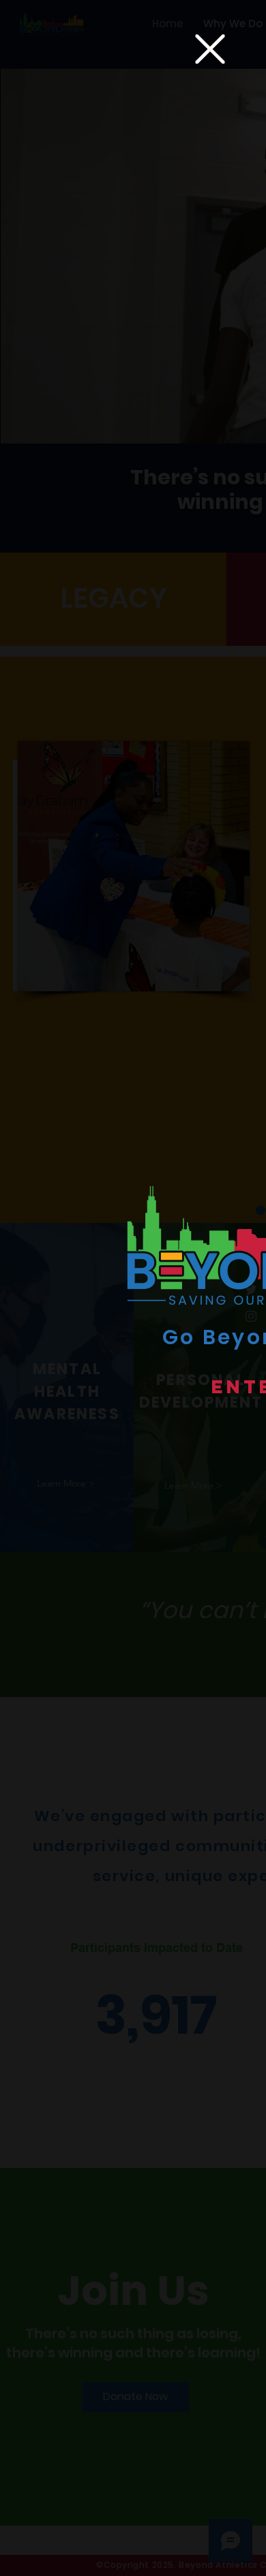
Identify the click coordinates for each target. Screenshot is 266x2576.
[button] (210, 49)
